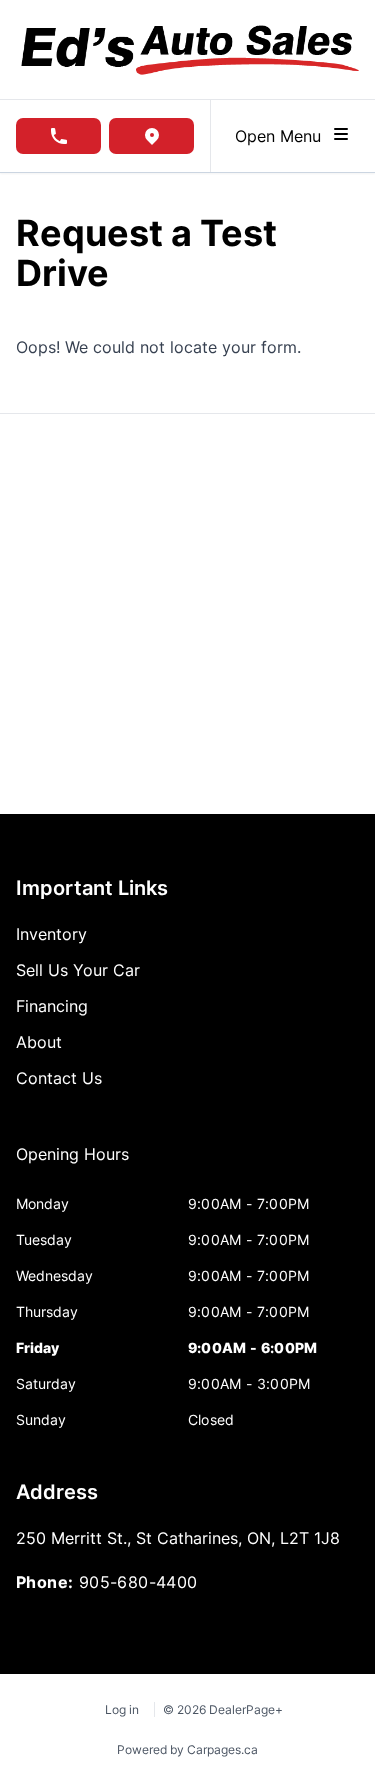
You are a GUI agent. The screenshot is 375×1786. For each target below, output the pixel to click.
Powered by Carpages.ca (187, 1749)
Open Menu (283, 136)
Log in (122, 1709)
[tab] (72, 1164)
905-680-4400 (138, 1582)
